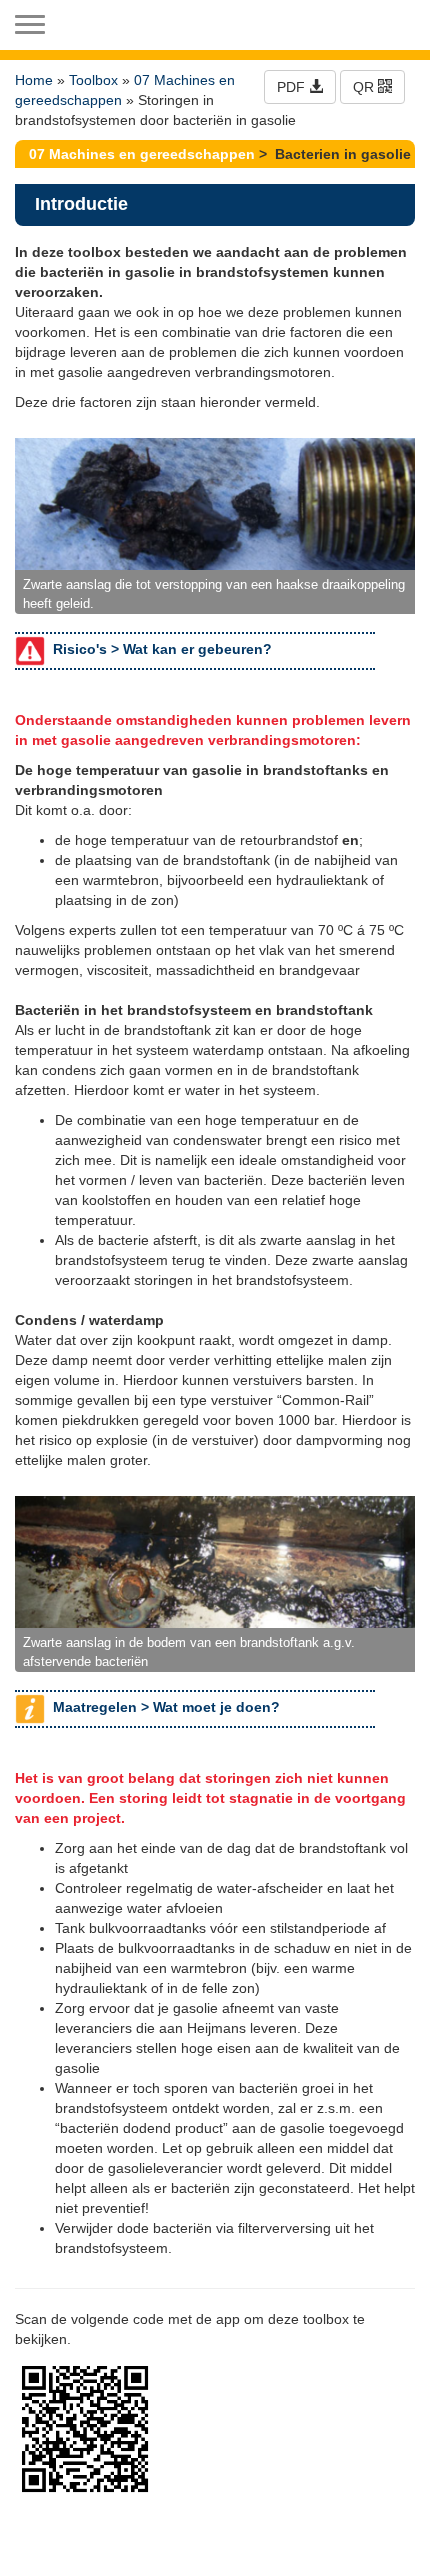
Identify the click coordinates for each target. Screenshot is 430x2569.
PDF (293, 87)
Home (34, 80)
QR (365, 87)
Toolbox (93, 80)
